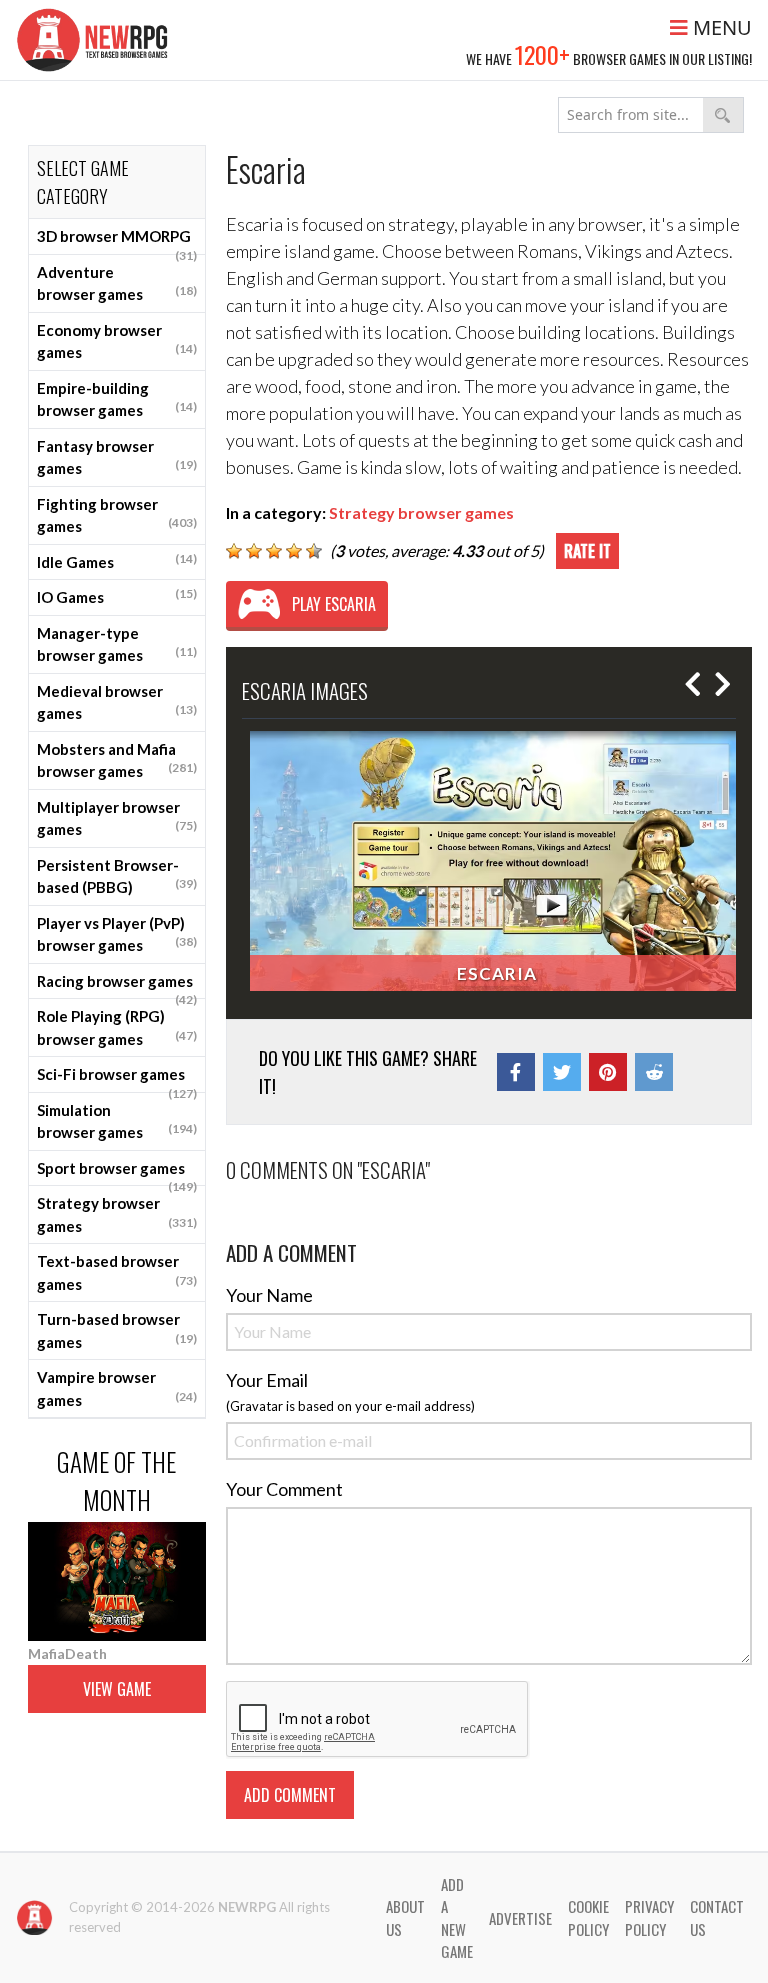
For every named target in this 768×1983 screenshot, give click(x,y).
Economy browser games (117, 341)
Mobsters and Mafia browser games (117, 760)
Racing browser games (117, 986)
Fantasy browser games (117, 457)
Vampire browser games (117, 1388)
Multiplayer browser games (117, 818)
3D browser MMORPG (117, 241)
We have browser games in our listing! (609, 54)
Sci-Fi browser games (117, 1079)
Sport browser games (117, 1173)
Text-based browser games (117, 1272)
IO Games (117, 596)
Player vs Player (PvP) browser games (117, 934)
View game (117, 1689)
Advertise (520, 1918)
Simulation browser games (117, 1121)
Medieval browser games (117, 702)
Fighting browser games (117, 515)
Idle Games (117, 561)
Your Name (269, 1295)
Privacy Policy (649, 1917)
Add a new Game (457, 1918)
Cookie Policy (588, 1917)
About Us (405, 1917)
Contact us (717, 1917)
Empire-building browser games (117, 399)
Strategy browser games (117, 1214)
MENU (720, 27)
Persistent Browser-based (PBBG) (117, 876)
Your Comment (284, 1489)
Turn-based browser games (117, 1330)
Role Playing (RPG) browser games (117, 1027)
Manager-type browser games (117, 644)
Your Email (267, 1380)
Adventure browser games (117, 283)
